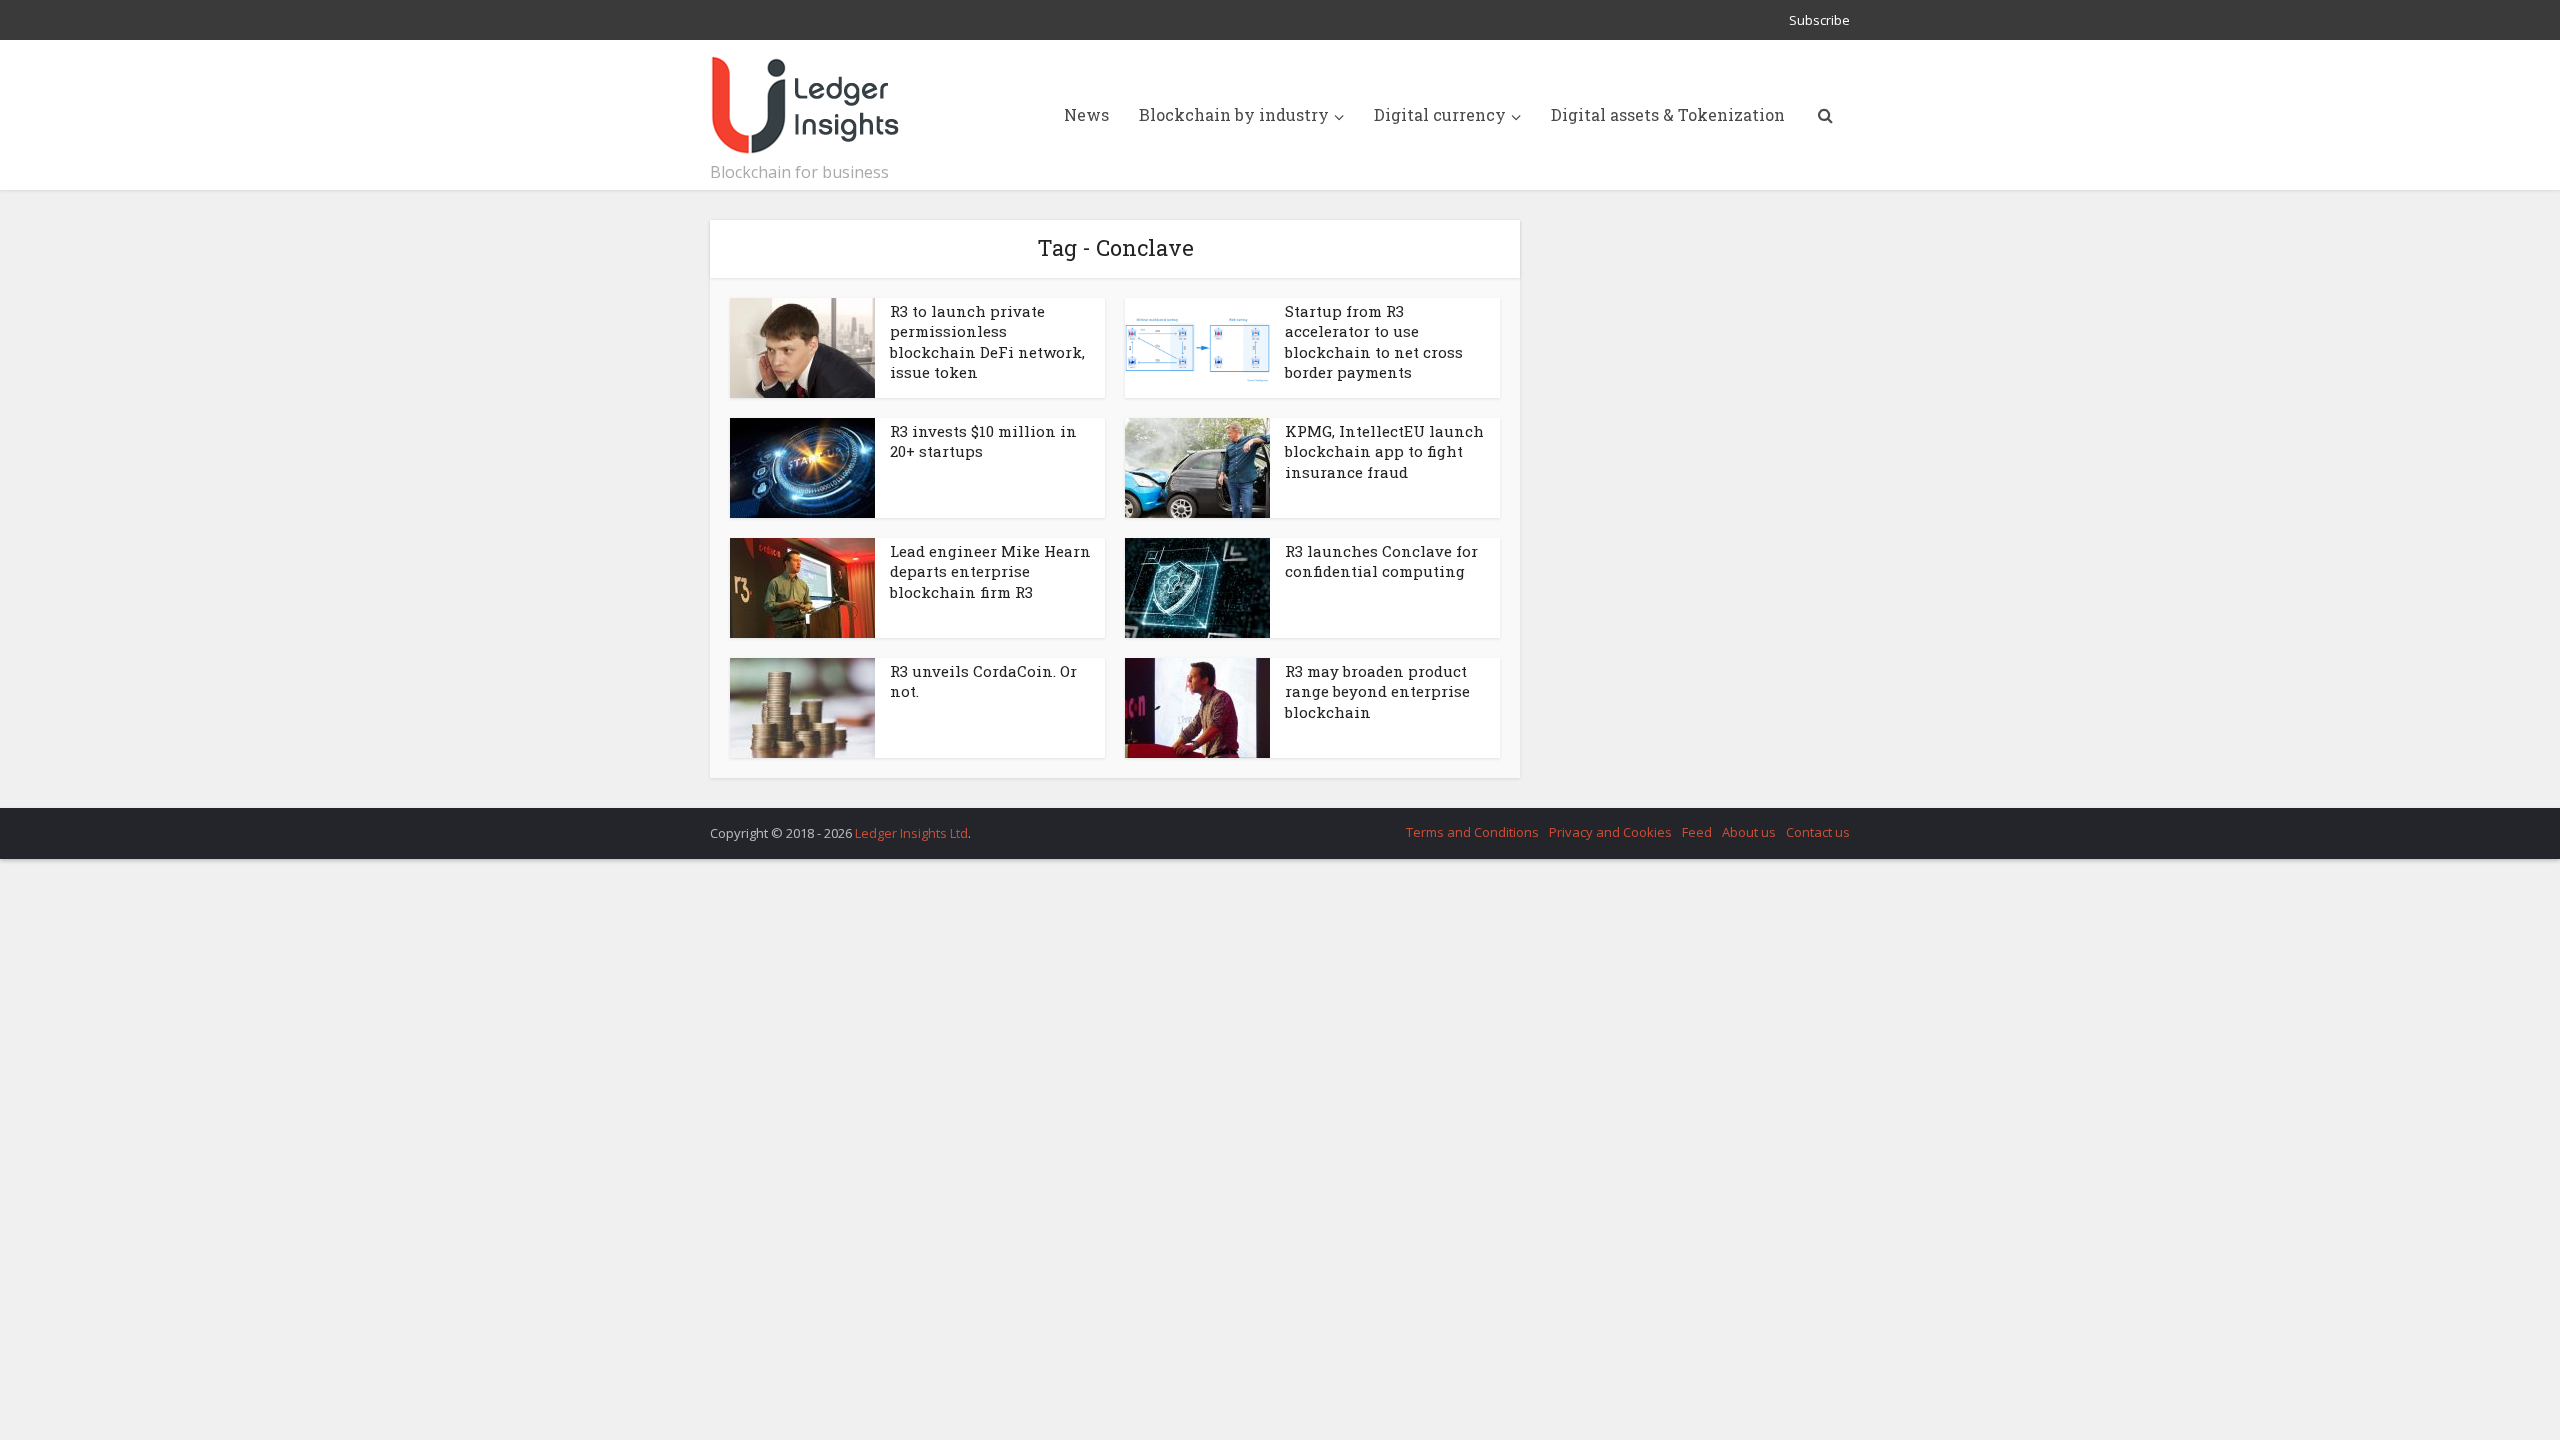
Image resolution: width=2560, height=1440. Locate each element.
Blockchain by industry (1234, 114)
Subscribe (1819, 20)
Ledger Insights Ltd (911, 833)
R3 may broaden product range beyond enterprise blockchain (1377, 691)
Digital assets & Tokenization (1668, 114)
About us (1749, 832)
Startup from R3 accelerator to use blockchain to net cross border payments (1374, 341)
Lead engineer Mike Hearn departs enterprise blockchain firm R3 (990, 571)
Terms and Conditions (1472, 832)
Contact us (1818, 832)
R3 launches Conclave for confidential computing (1381, 561)
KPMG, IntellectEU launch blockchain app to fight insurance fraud (1384, 451)
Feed (1697, 832)
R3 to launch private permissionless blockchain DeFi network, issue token (987, 341)
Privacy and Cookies (1610, 832)
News (1086, 114)
